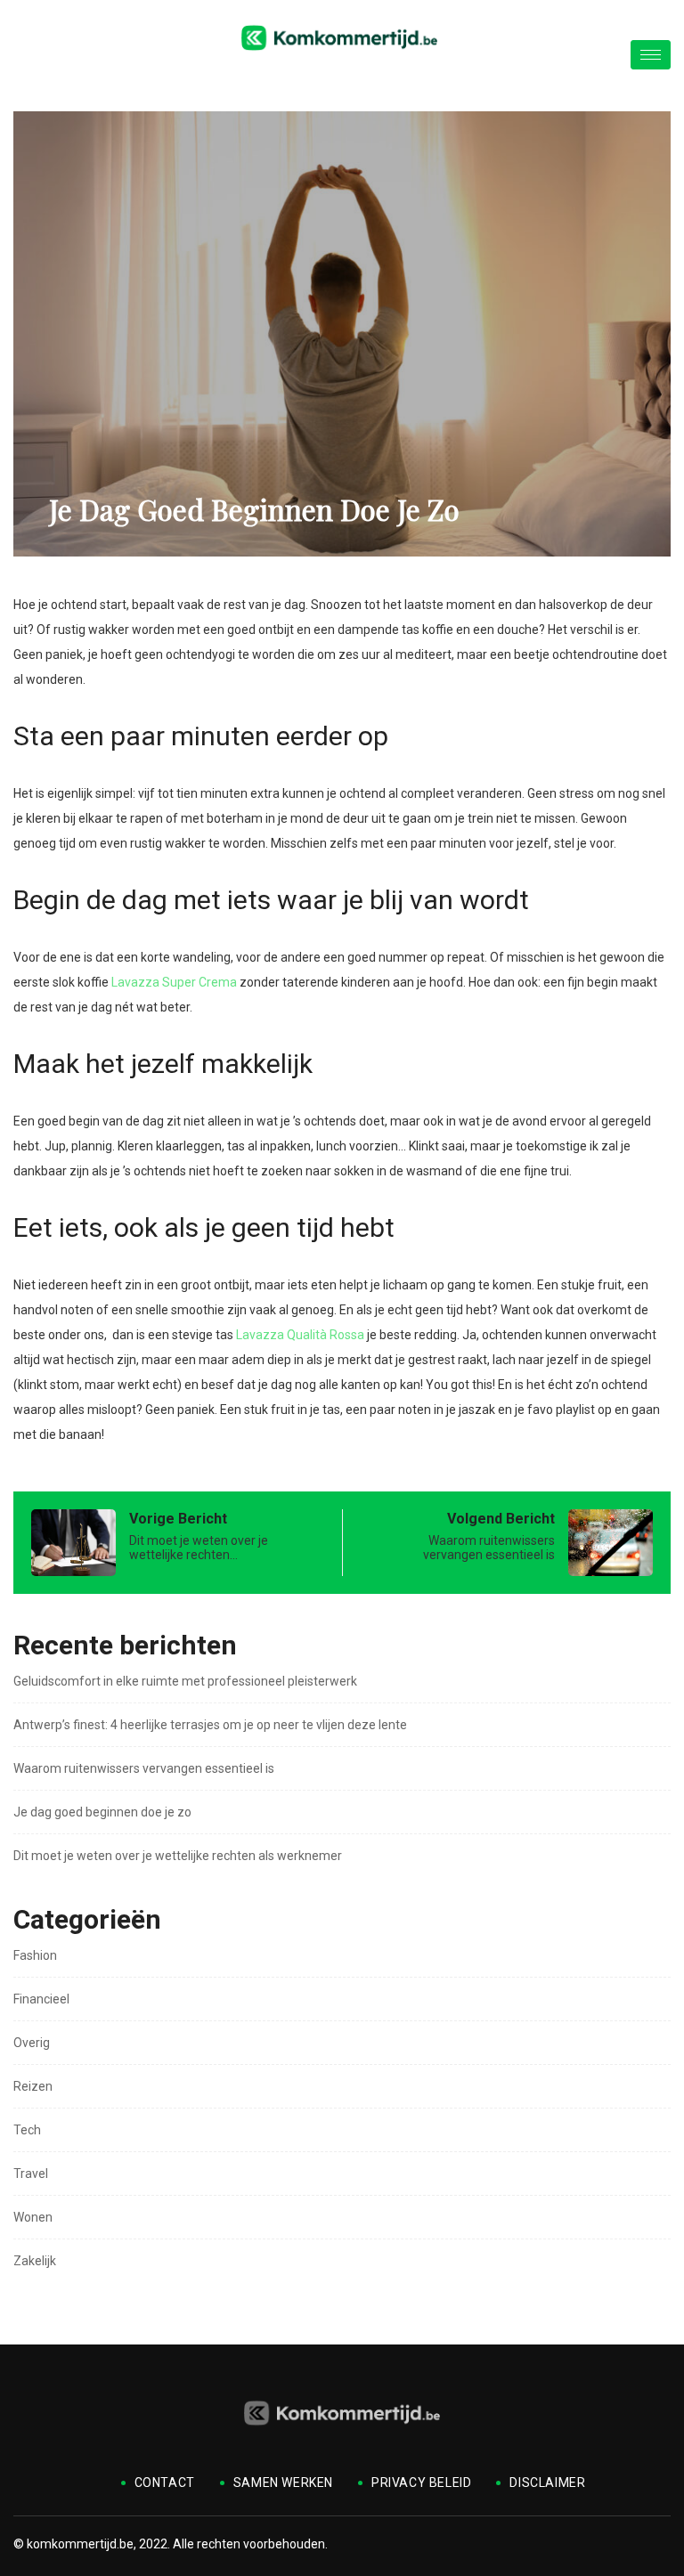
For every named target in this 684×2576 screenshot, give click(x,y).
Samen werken (283, 2483)
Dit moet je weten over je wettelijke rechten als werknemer (178, 1856)
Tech (27, 2130)
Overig (32, 2043)
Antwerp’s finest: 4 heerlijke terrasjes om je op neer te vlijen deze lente (210, 1725)
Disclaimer (547, 2483)
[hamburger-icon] (651, 55)
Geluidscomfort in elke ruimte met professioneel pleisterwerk (185, 1681)
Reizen (33, 2086)
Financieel (41, 1999)
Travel (31, 2174)
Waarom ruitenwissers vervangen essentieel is (144, 1768)
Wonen (33, 2217)
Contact (165, 2483)
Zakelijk (35, 2261)
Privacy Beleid (421, 2483)
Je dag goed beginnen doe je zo (102, 1812)
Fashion (35, 1955)
